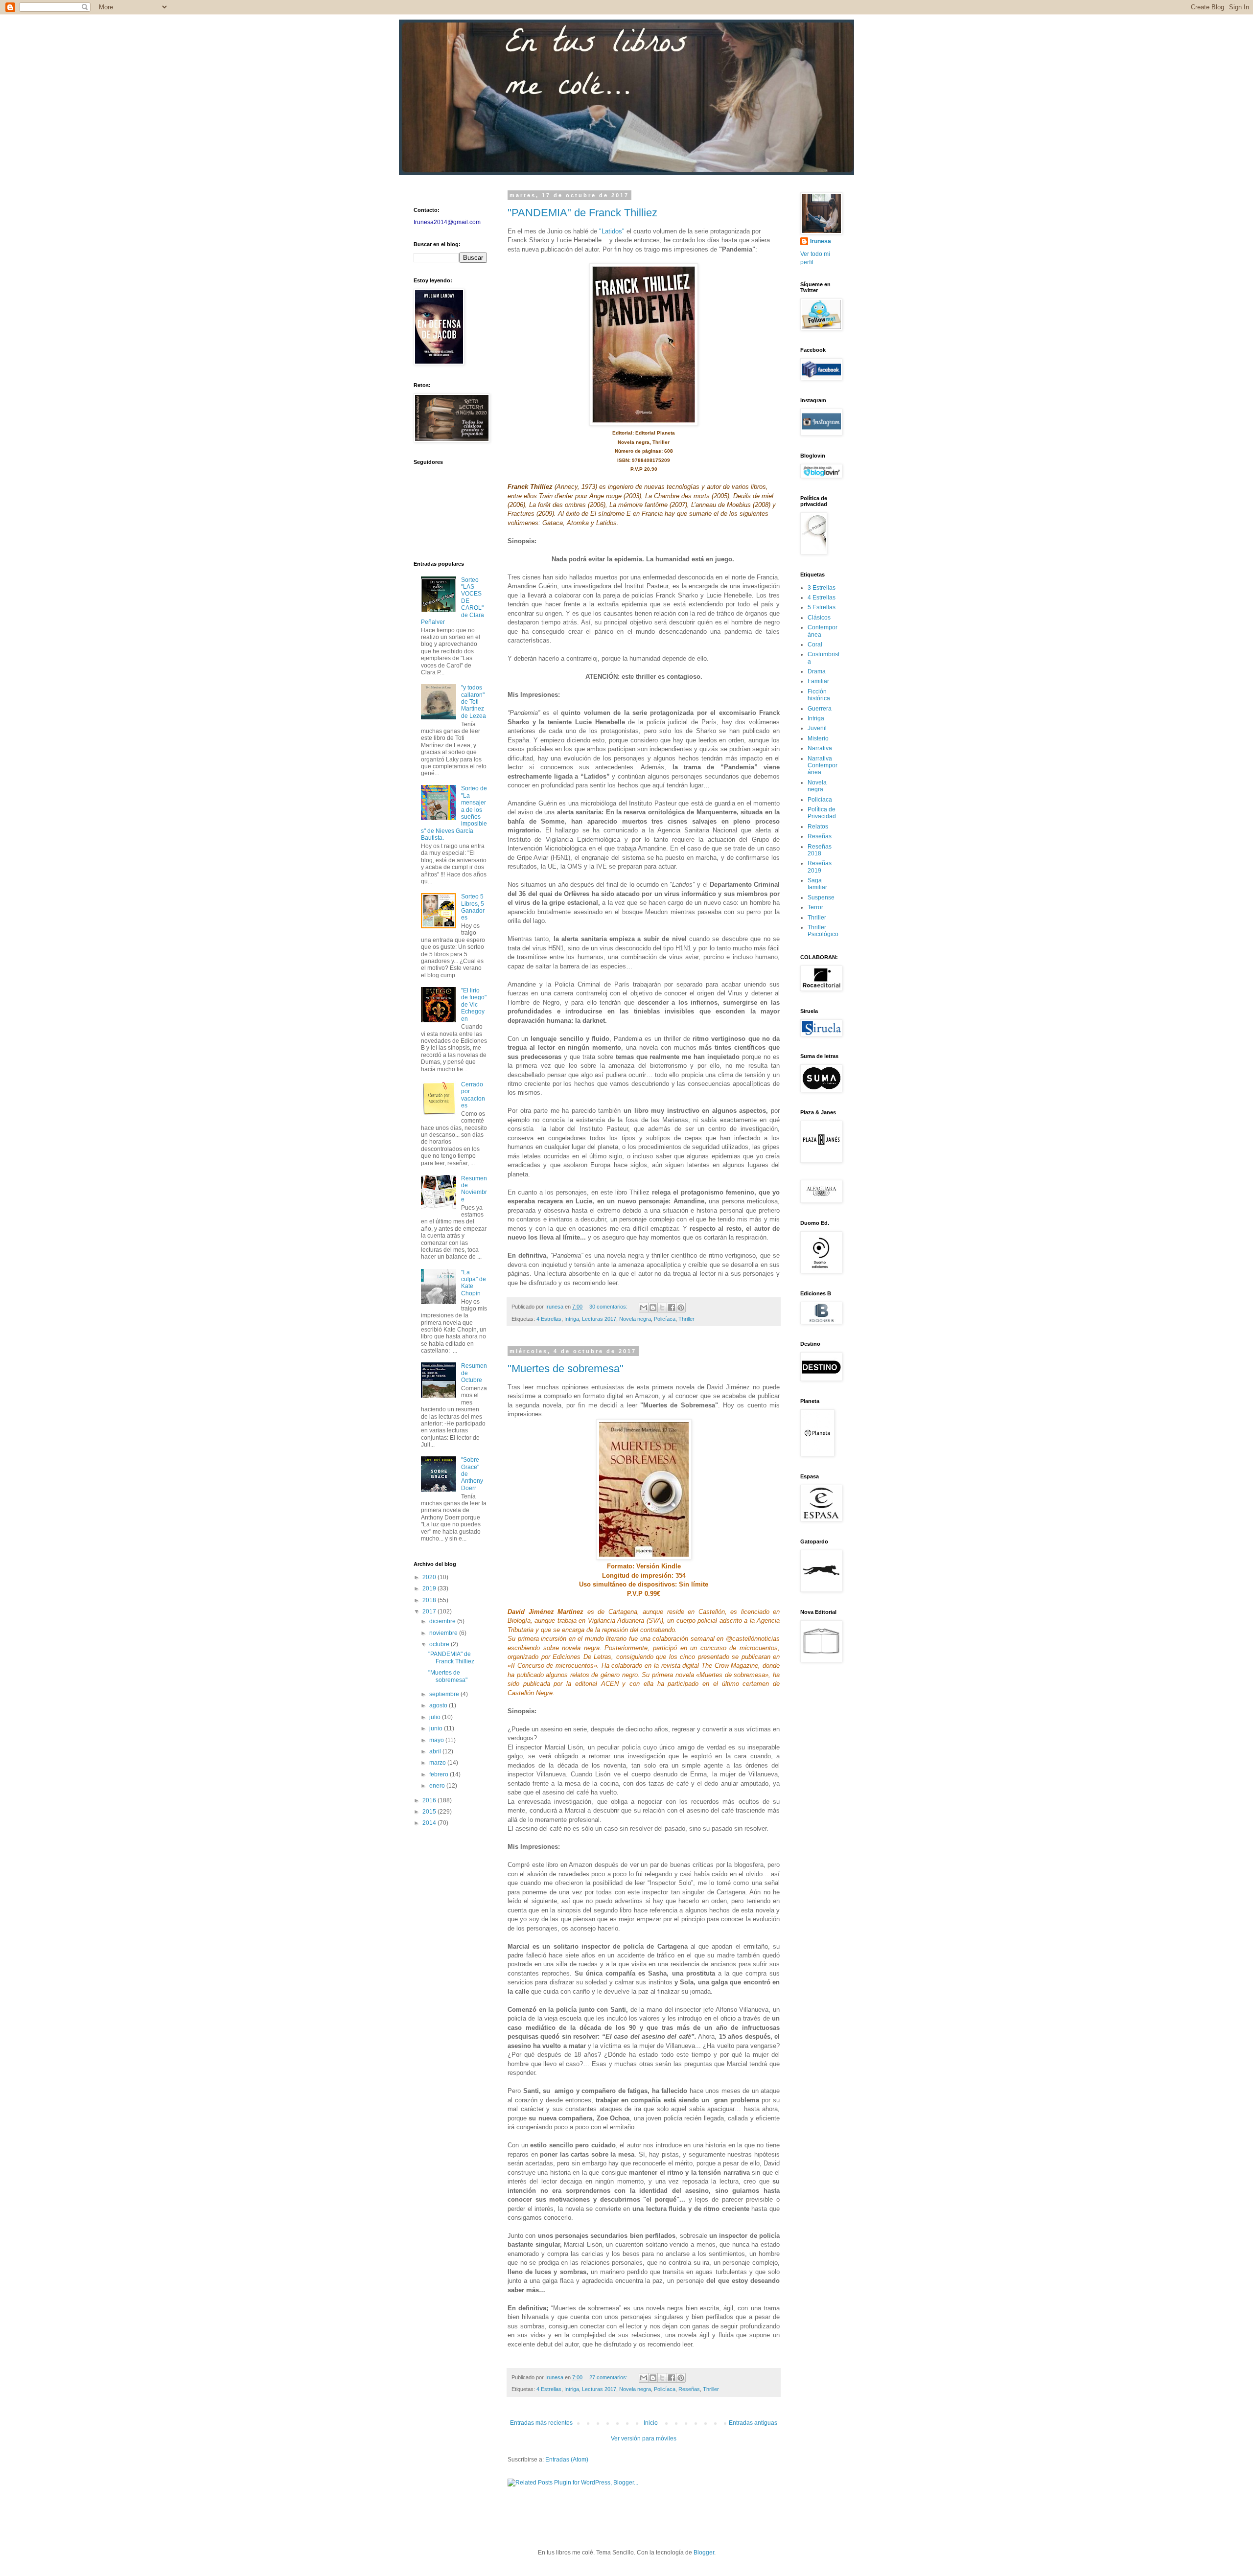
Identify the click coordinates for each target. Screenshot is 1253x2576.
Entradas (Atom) (567, 2460)
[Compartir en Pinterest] (681, 1308)
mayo (437, 1740)
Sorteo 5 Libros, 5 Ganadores (473, 907)
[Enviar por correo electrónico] (644, 1308)
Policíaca (665, 1319)
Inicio (651, 2423)
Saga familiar (817, 884)
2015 (430, 1812)
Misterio (818, 738)
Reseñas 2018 (820, 850)
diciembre (443, 1621)
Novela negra (635, 1319)
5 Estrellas (822, 607)
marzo (438, 1763)
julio (436, 1717)
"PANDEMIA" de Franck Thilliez (582, 213)
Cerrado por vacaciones (473, 1095)
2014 (430, 1823)
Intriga (572, 1319)
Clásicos (819, 618)
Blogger (704, 2553)
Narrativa (820, 748)
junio (437, 1728)
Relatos (818, 827)
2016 (430, 1800)
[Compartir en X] (662, 1308)
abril (436, 1751)
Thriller (686, 1319)
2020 (430, 1577)
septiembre (445, 1694)
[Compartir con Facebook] (672, 1308)
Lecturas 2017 (599, 1319)
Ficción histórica (819, 695)
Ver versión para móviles (644, 2438)
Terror (815, 907)
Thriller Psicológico (823, 931)
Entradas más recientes (541, 2423)
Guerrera (820, 709)
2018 (430, 1600)
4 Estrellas (549, 1319)
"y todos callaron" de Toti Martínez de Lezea (474, 702)
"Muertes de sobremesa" (566, 1368)
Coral (815, 644)
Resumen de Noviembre (474, 1189)
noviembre (444, 1633)
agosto (439, 1705)
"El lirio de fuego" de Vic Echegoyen (474, 1005)
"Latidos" (612, 231)
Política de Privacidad (822, 813)
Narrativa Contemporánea (823, 766)
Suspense (821, 897)
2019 (430, 1588)
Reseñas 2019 (820, 867)
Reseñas (689, 2389)
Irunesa (821, 241)
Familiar (818, 681)
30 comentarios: (609, 1307)
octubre (440, 1644)
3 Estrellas (822, 588)
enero (438, 1786)
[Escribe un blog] (653, 1308)
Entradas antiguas (753, 2423)
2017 (430, 1611)
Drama (817, 671)
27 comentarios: (609, 2377)
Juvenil (817, 728)
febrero (440, 1774)
